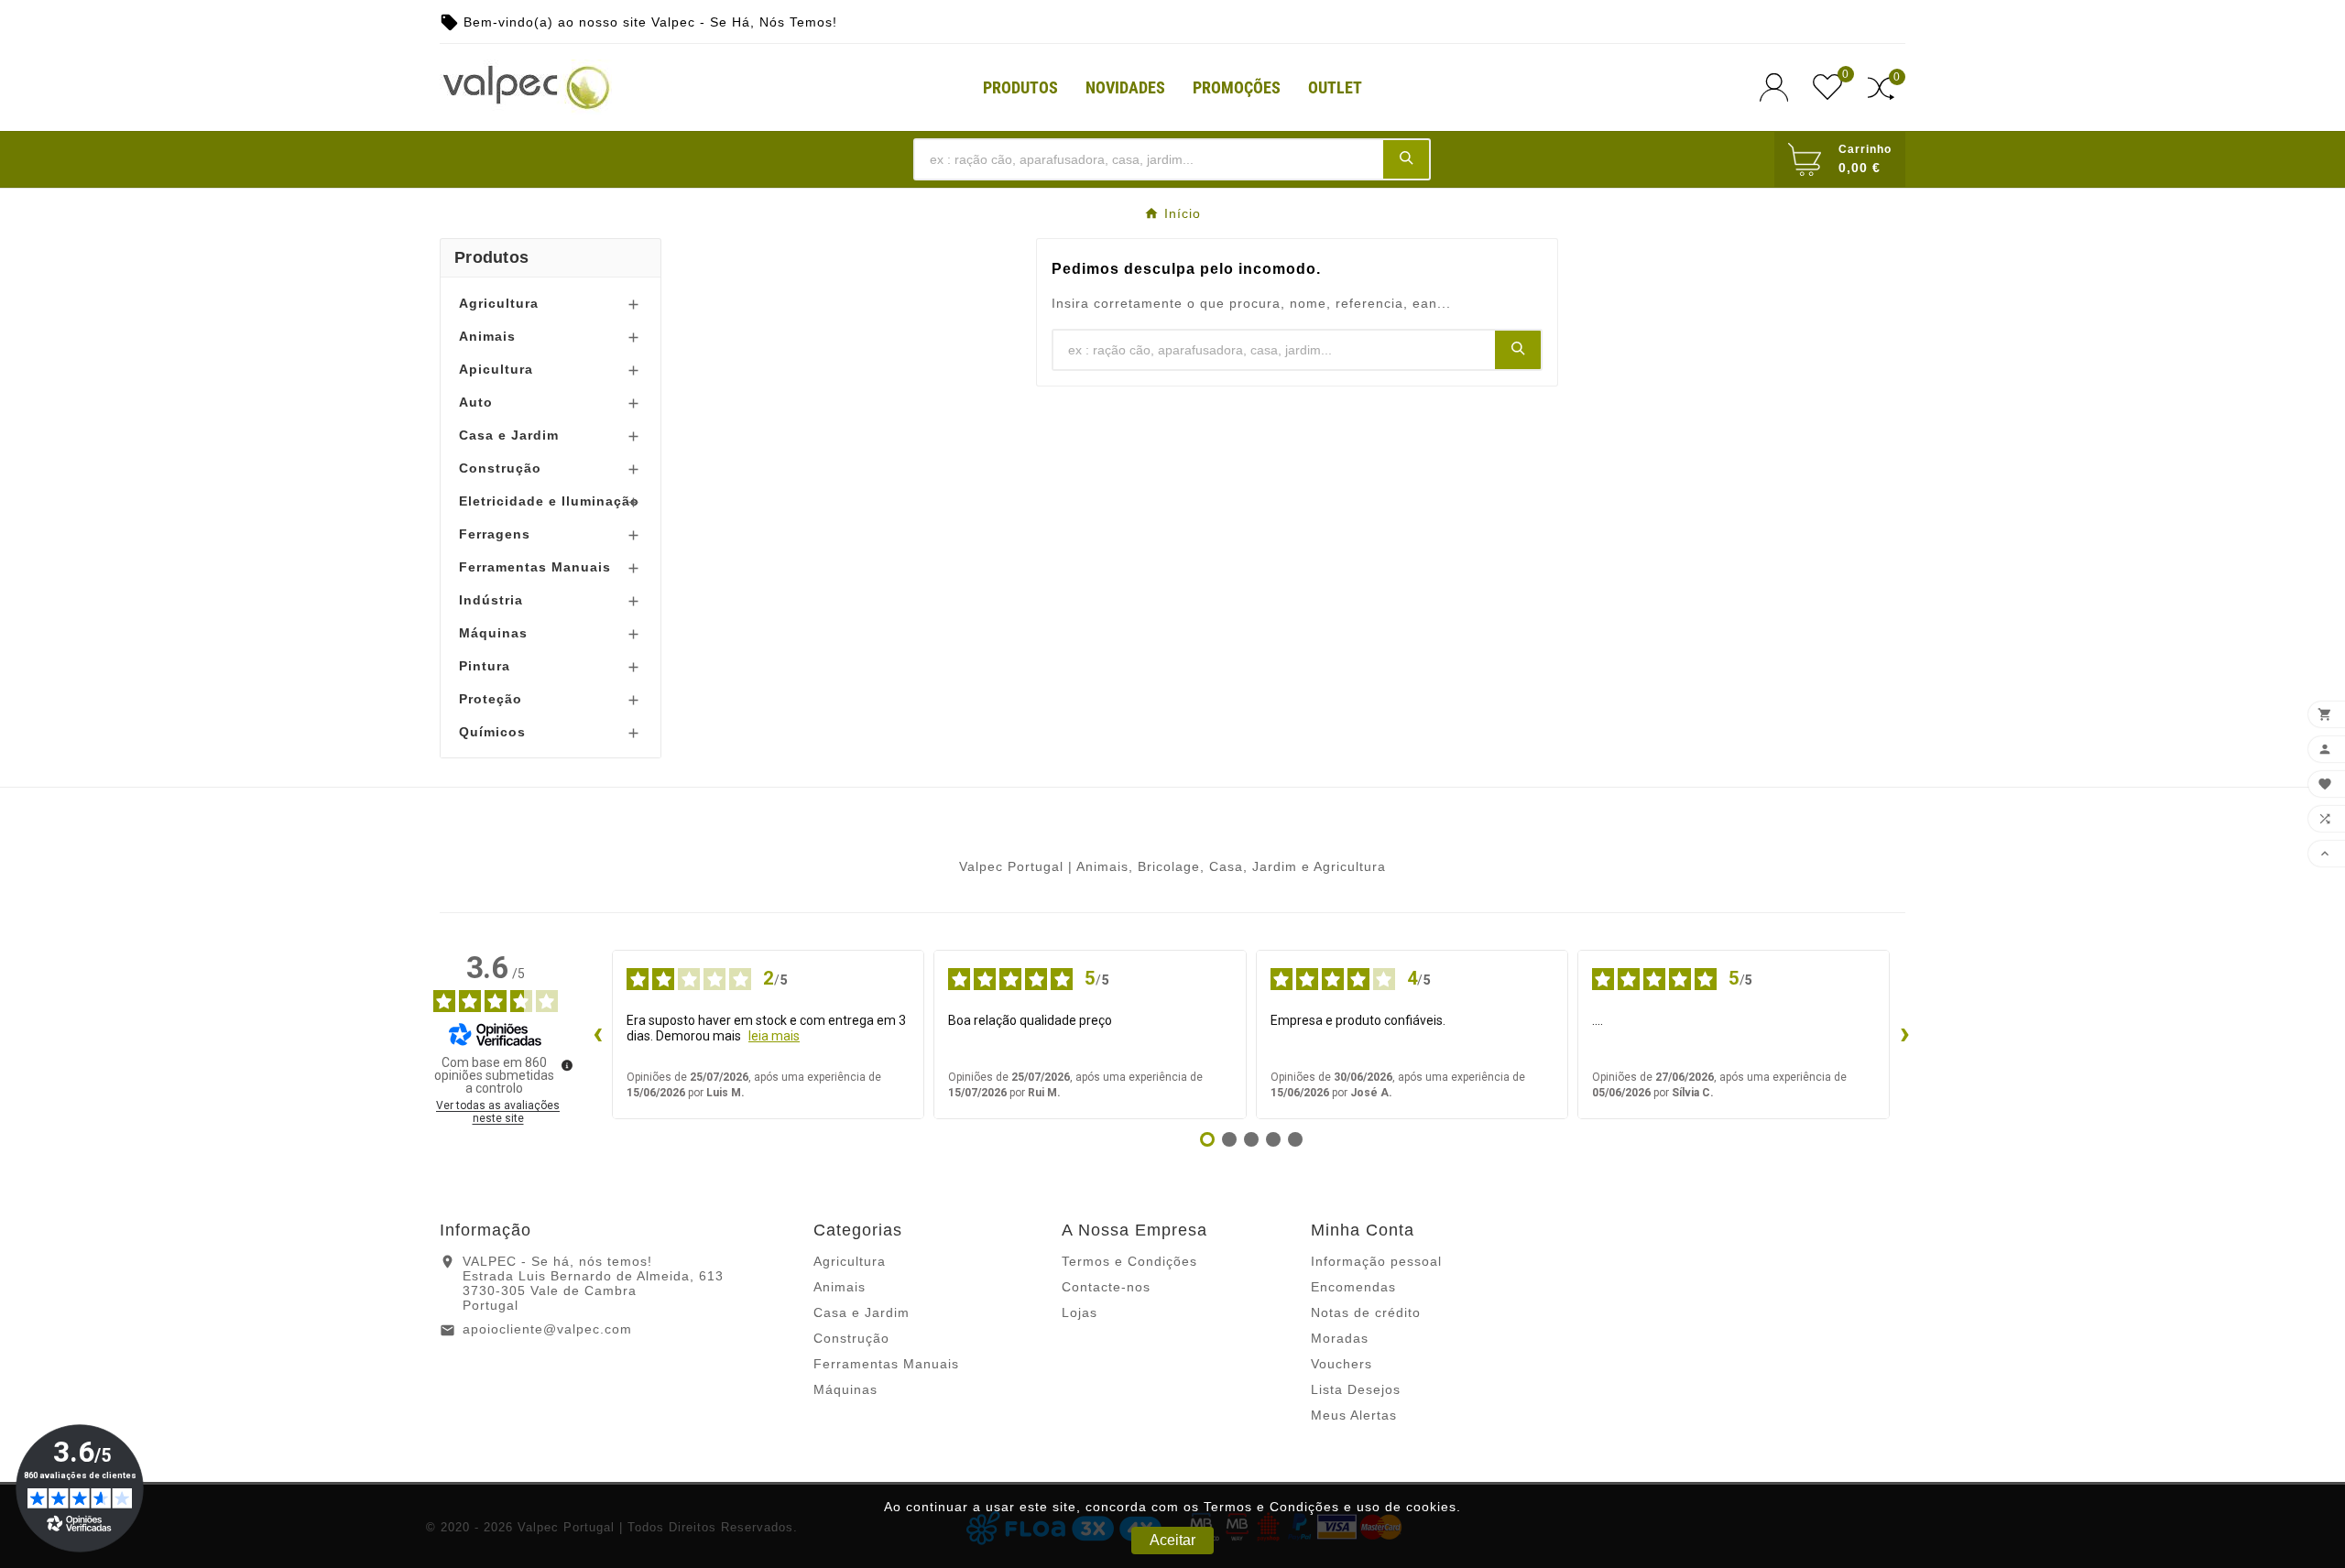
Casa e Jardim (509, 435)
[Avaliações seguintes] (1904, 1035)
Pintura (485, 666)
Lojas (1080, 1312)
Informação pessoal (1376, 1261)
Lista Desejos (1356, 1389)
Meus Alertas (1354, 1415)
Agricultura (499, 303)
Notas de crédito (1366, 1312)
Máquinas (493, 633)
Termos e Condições (1129, 1261)
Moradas (1340, 1338)
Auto (476, 402)
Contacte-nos (1106, 1287)
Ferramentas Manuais (535, 567)
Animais (487, 336)
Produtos (491, 257)
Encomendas (1353, 1287)
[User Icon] (1779, 87)
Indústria (491, 600)
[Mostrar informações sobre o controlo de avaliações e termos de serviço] (567, 1065)
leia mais (774, 1036)
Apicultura (496, 369)
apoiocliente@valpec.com (547, 1329)
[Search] (1406, 158)
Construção (500, 468)
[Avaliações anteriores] (597, 1035)
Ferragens (495, 534)
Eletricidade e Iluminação (549, 501)
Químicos (492, 732)
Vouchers (1342, 1364)
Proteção (491, 699)
